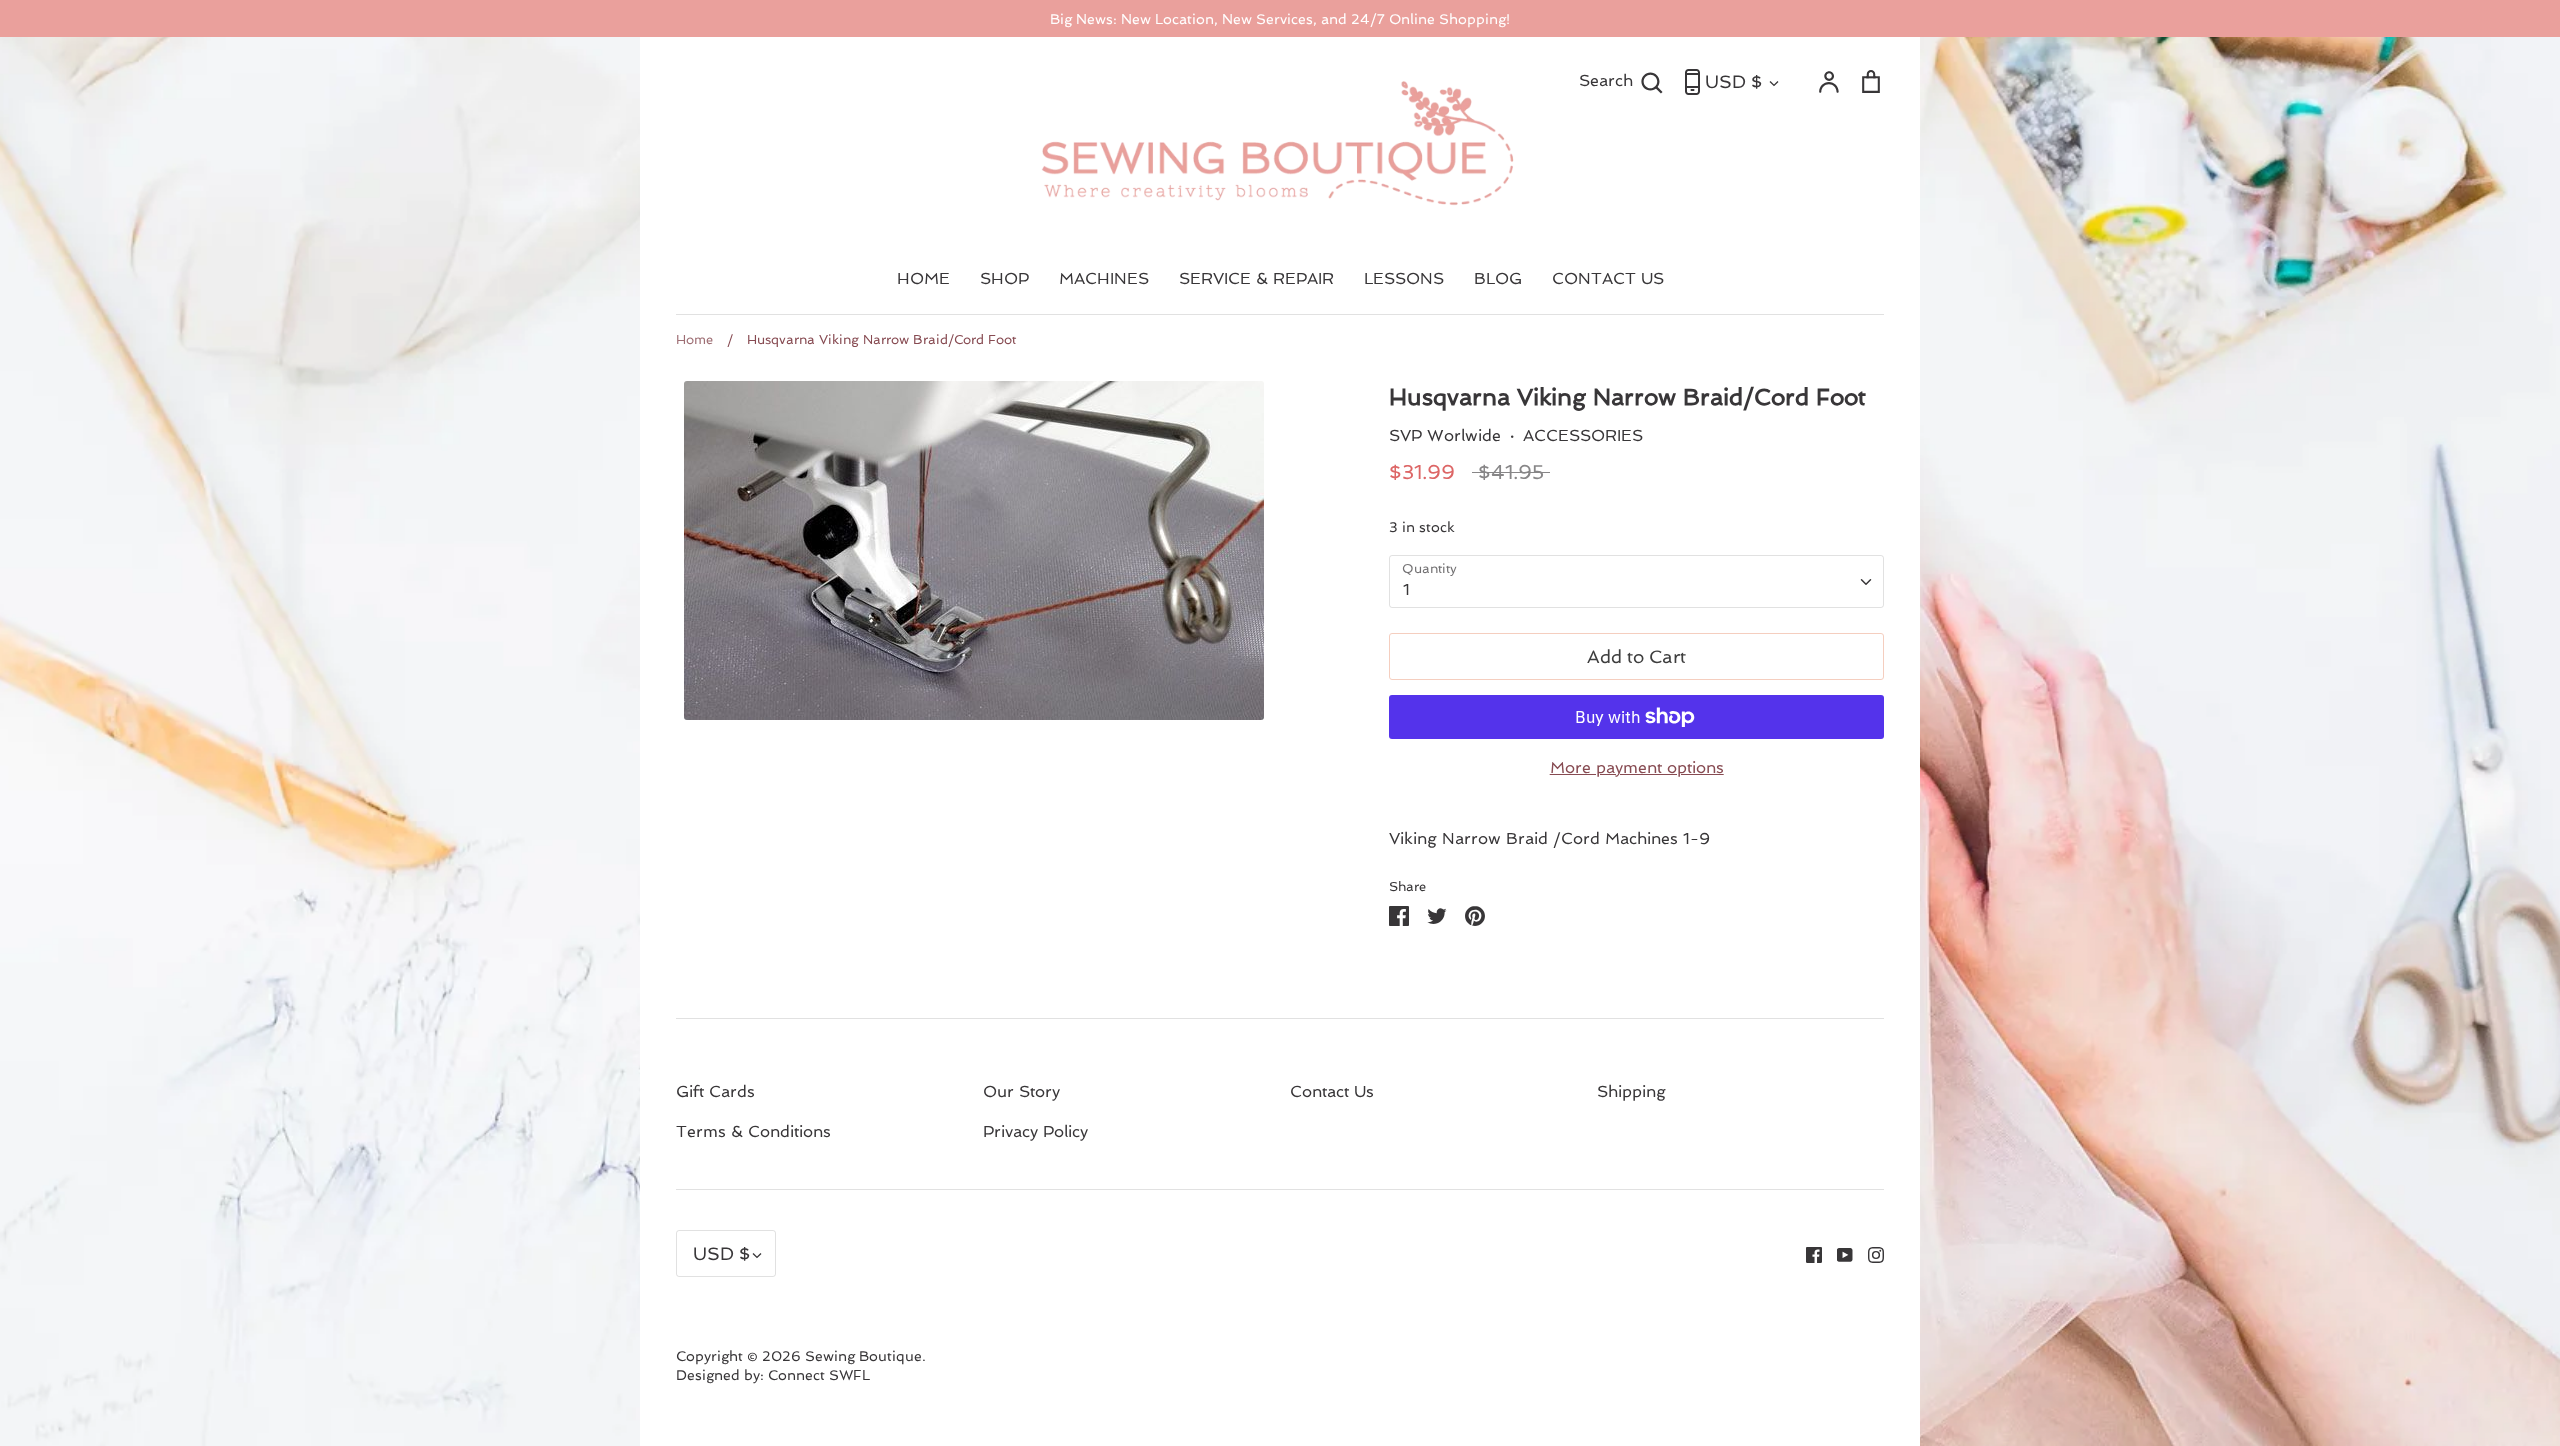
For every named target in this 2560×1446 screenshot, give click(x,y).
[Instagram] (1868, 1253)
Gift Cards (715, 1091)
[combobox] (1636, 581)
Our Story (1021, 1091)
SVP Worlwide (1445, 435)
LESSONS (1404, 278)
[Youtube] (1837, 1253)
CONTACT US (1608, 278)
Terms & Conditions (753, 1131)
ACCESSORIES (1583, 435)
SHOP (1004, 278)
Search (1621, 80)
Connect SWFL (819, 1375)
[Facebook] (1806, 1253)
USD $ (1733, 81)
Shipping (1631, 1091)
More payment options (1637, 767)
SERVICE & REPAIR (1256, 278)
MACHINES (1104, 278)
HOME (923, 278)
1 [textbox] (1406, 589)
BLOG (1498, 278)
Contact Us (1332, 1091)
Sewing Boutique (863, 1356)
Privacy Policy (1035, 1131)
